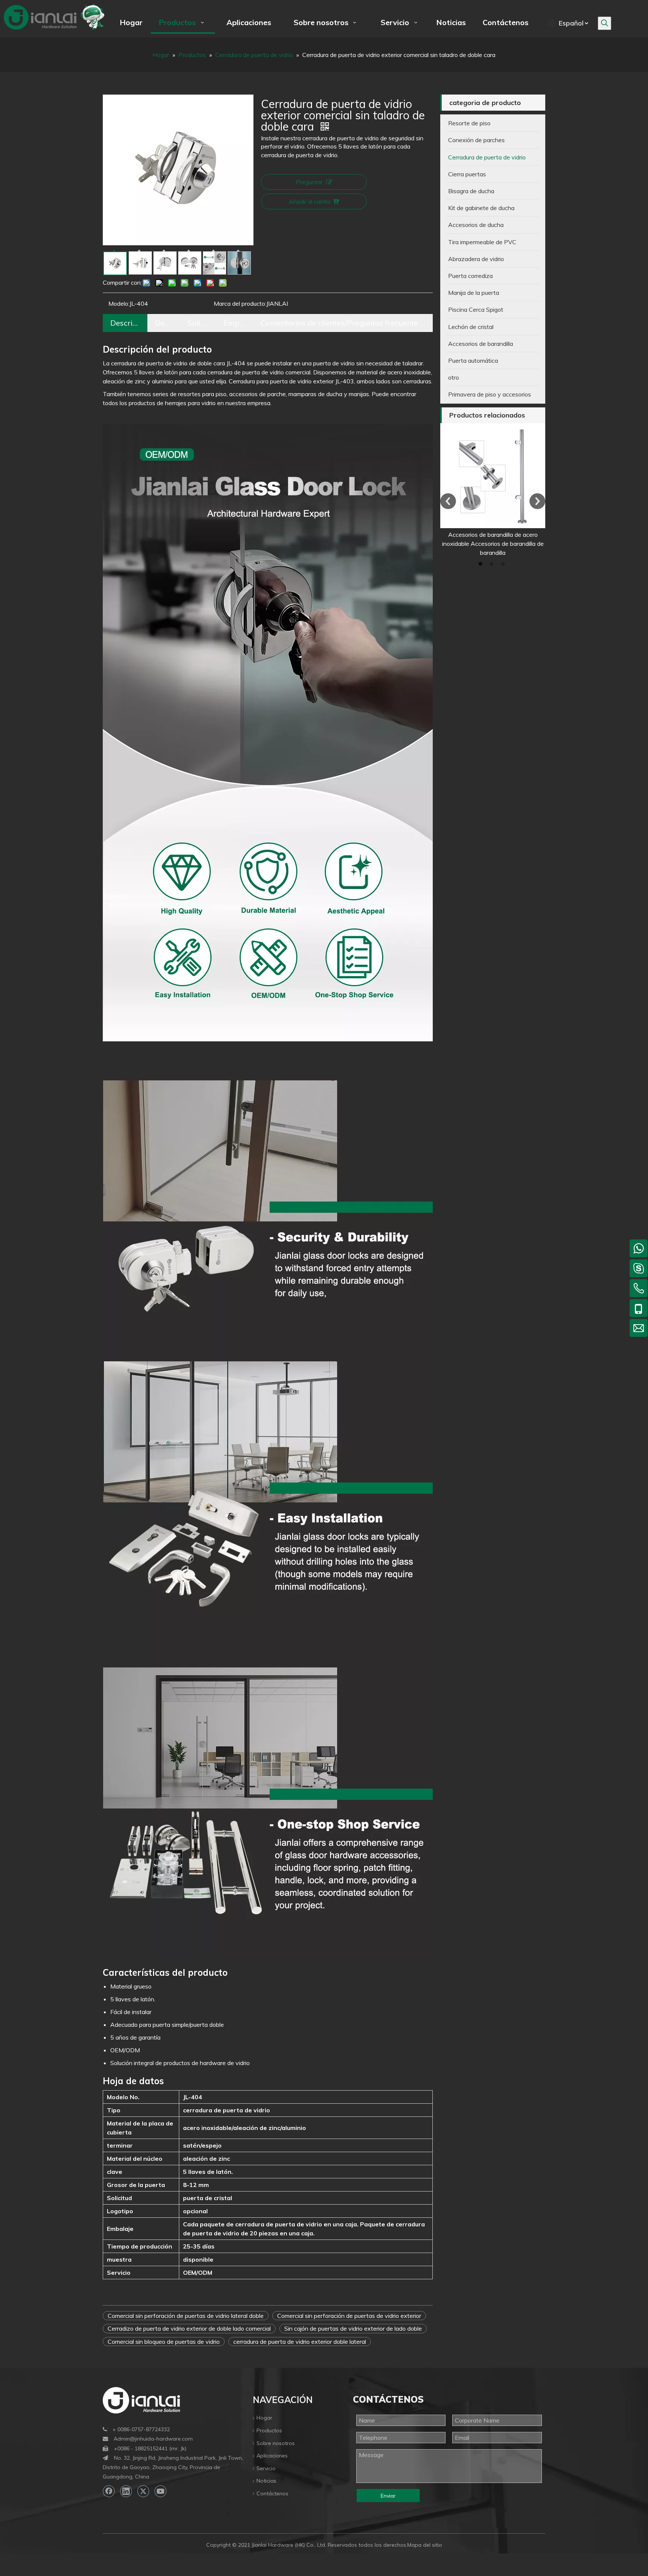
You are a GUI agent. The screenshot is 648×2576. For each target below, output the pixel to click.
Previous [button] (448, 501)
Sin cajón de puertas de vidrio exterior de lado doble (353, 2328)
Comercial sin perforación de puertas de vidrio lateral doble (186, 2316)
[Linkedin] (126, 2491)
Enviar (388, 2496)
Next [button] (537, 501)
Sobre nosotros (276, 2443)
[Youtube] (160, 2491)
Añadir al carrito (310, 201)
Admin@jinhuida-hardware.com (153, 2439)
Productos (269, 2430)
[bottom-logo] (141, 2400)
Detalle (164, 323)
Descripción (125, 323)
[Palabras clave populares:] (604, 23)
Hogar (264, 2418)
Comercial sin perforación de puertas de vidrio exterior (349, 2316)
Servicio (266, 2468)
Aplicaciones (272, 2456)
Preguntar (309, 182)
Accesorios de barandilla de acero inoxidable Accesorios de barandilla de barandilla (493, 544)
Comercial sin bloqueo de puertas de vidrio (164, 2342)
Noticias (266, 2481)
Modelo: (119, 303)
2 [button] (493, 564)
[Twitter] (143, 2491)
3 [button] (504, 564)
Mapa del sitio (425, 2545)
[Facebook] (109, 2491)
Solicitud (198, 323)
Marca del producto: (240, 303)
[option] (493, 490)
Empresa (235, 323)
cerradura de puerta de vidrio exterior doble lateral (300, 2342)
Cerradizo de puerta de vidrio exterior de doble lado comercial (189, 2328)
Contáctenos (272, 2493)
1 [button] (481, 564)
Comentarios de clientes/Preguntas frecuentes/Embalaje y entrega (343, 323)
